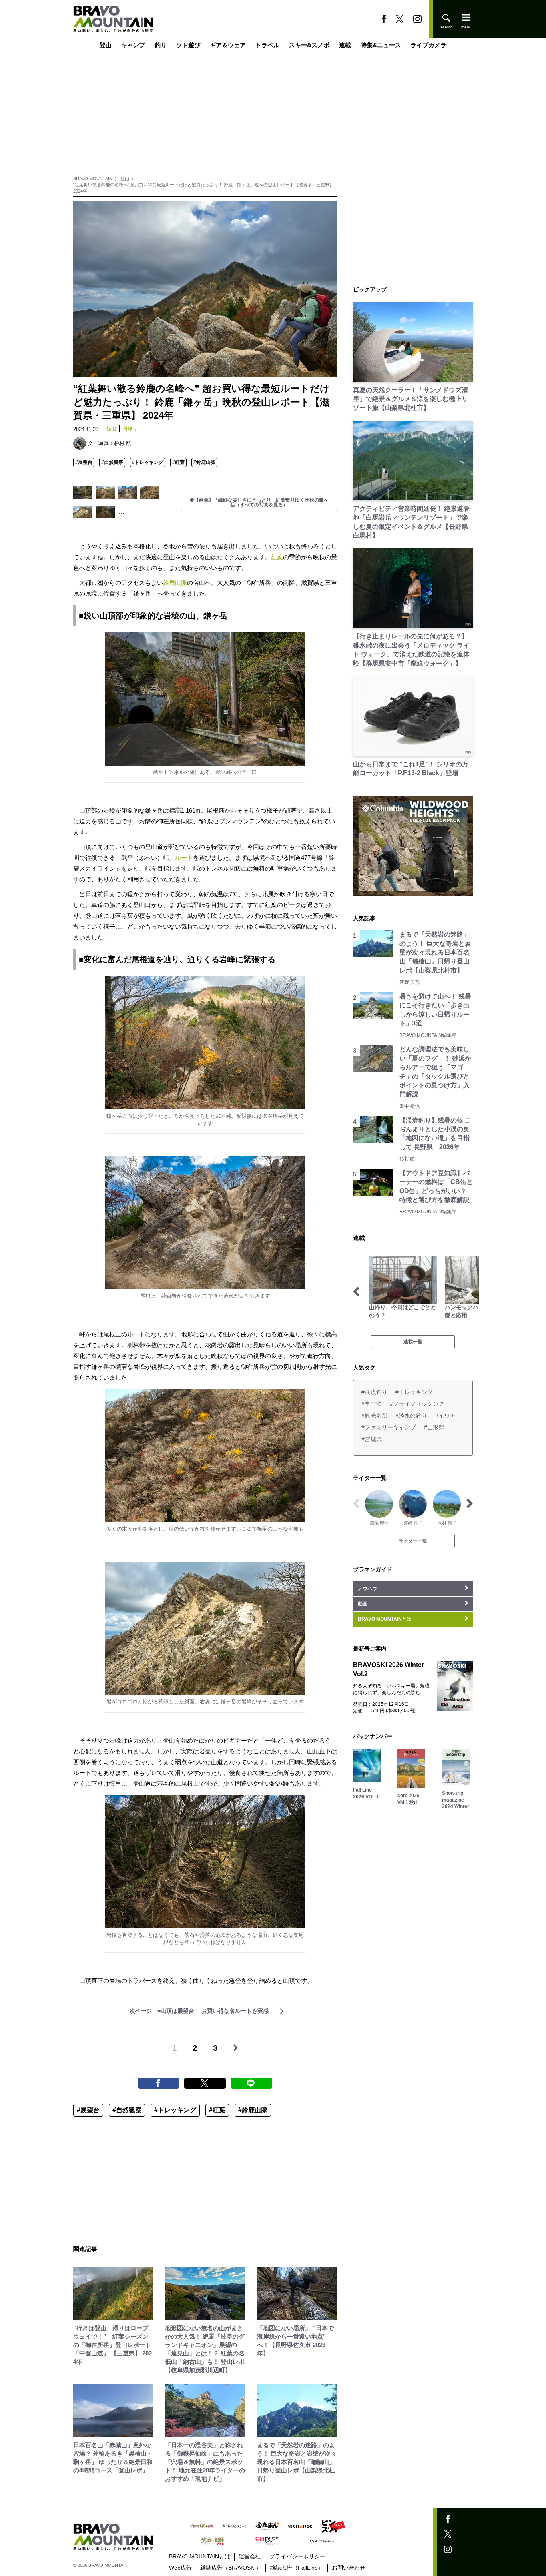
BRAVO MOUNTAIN (93, 179)
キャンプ (133, 45)
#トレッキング (148, 462)
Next (470, 1292)
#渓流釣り (374, 1392)
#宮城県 (372, 1439)
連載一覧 (413, 1342)
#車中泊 (372, 1404)
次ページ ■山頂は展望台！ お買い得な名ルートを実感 (199, 2011)
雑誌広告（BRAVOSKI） (231, 2568)
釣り (161, 45)
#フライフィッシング (417, 1404)
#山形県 (434, 1427)
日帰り (130, 429)
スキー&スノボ (309, 45)
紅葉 (277, 557)
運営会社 (250, 2556)
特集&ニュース (381, 45)
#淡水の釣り (411, 1416)
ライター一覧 (413, 1541)
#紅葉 (178, 462)
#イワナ (445, 1416)
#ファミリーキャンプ (389, 1427)
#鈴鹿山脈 (204, 462)
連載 (345, 45)
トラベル (267, 45)
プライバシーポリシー (297, 2556)
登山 (106, 45)
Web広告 (180, 2568)
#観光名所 (374, 1416)
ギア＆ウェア (228, 45)
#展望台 (84, 462)
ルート (184, 858)
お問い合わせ (349, 2568)
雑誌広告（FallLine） (297, 2568)
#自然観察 (112, 462)
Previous (356, 1292)
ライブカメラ (428, 45)
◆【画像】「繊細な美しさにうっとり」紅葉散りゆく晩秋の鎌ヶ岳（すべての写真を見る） (259, 502)
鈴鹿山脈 (175, 583)
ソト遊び (188, 45)
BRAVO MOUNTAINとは (200, 2556)
